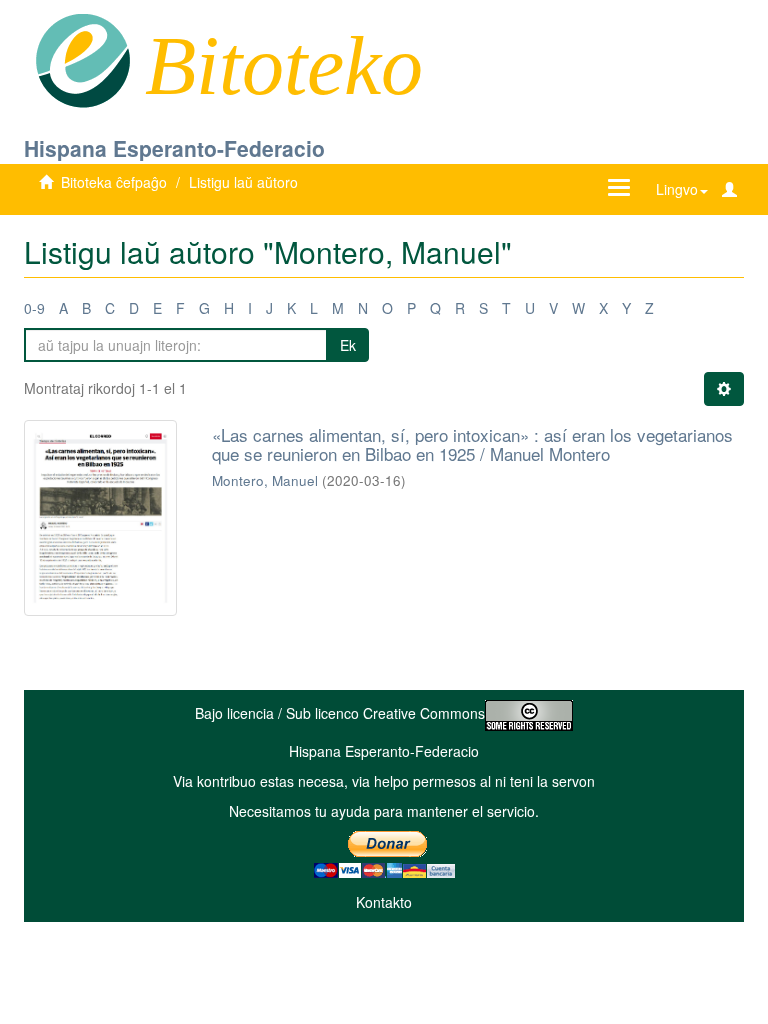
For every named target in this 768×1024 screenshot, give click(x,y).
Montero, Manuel (265, 480)
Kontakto (384, 902)
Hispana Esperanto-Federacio (174, 148)
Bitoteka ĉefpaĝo (114, 182)
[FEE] (82, 59)
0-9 (34, 308)
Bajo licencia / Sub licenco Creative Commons (340, 713)
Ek (348, 345)
